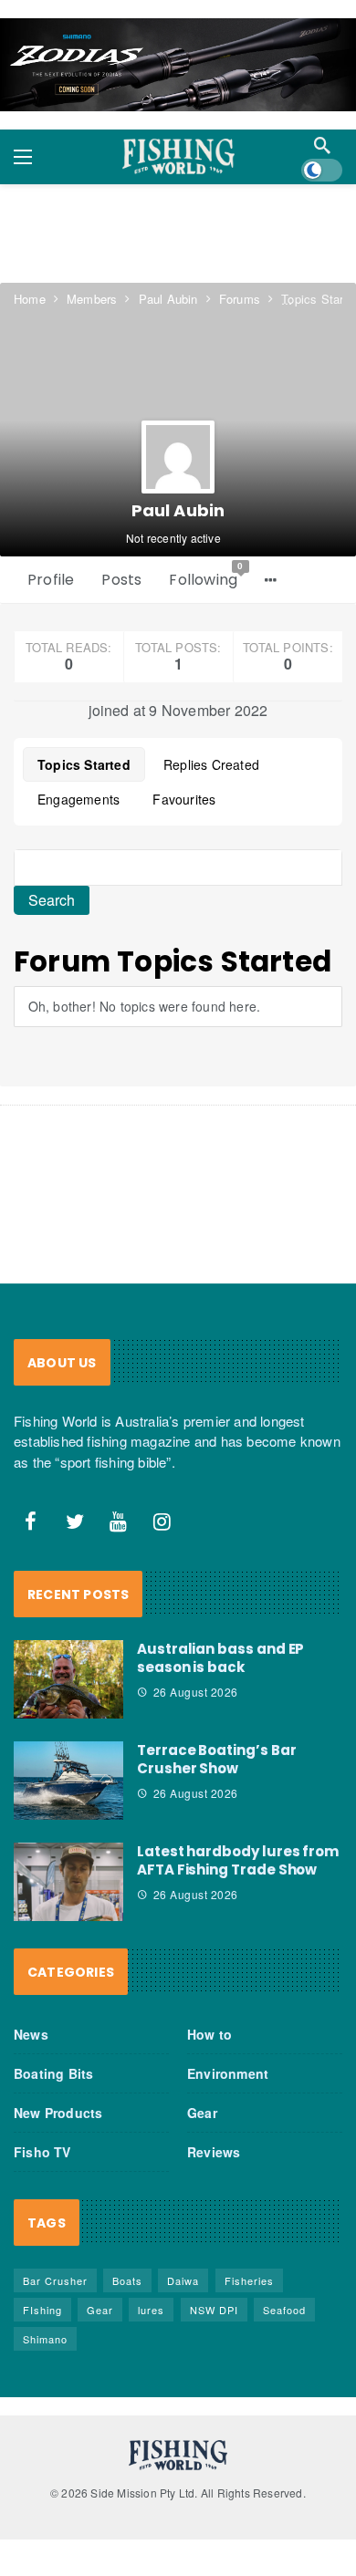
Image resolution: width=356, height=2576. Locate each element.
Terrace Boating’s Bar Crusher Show (216, 1759)
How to (209, 2034)
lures (151, 2310)
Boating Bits (53, 2073)
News (31, 2034)
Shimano (45, 2339)
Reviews (214, 2152)
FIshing (42, 2310)
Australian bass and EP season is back (220, 1658)
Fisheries (249, 2280)
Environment (228, 2073)
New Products (58, 2113)
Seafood (284, 2310)
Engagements (79, 799)
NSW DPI (214, 2310)
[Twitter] (75, 1522)
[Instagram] (162, 1522)
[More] (271, 580)
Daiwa (183, 2280)
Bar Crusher (55, 2280)
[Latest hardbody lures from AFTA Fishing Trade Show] (68, 1882)
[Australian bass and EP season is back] (68, 1679)
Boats (127, 2280)
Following (206, 576)
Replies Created (211, 764)
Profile (51, 580)
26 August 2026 (196, 1692)
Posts (121, 580)
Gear (202, 2113)
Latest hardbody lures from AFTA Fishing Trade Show (238, 1860)
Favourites (184, 799)
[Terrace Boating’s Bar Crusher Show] (68, 1781)
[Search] (322, 145)
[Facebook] (31, 1522)
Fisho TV (42, 2152)
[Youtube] (119, 1522)
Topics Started (84, 764)
